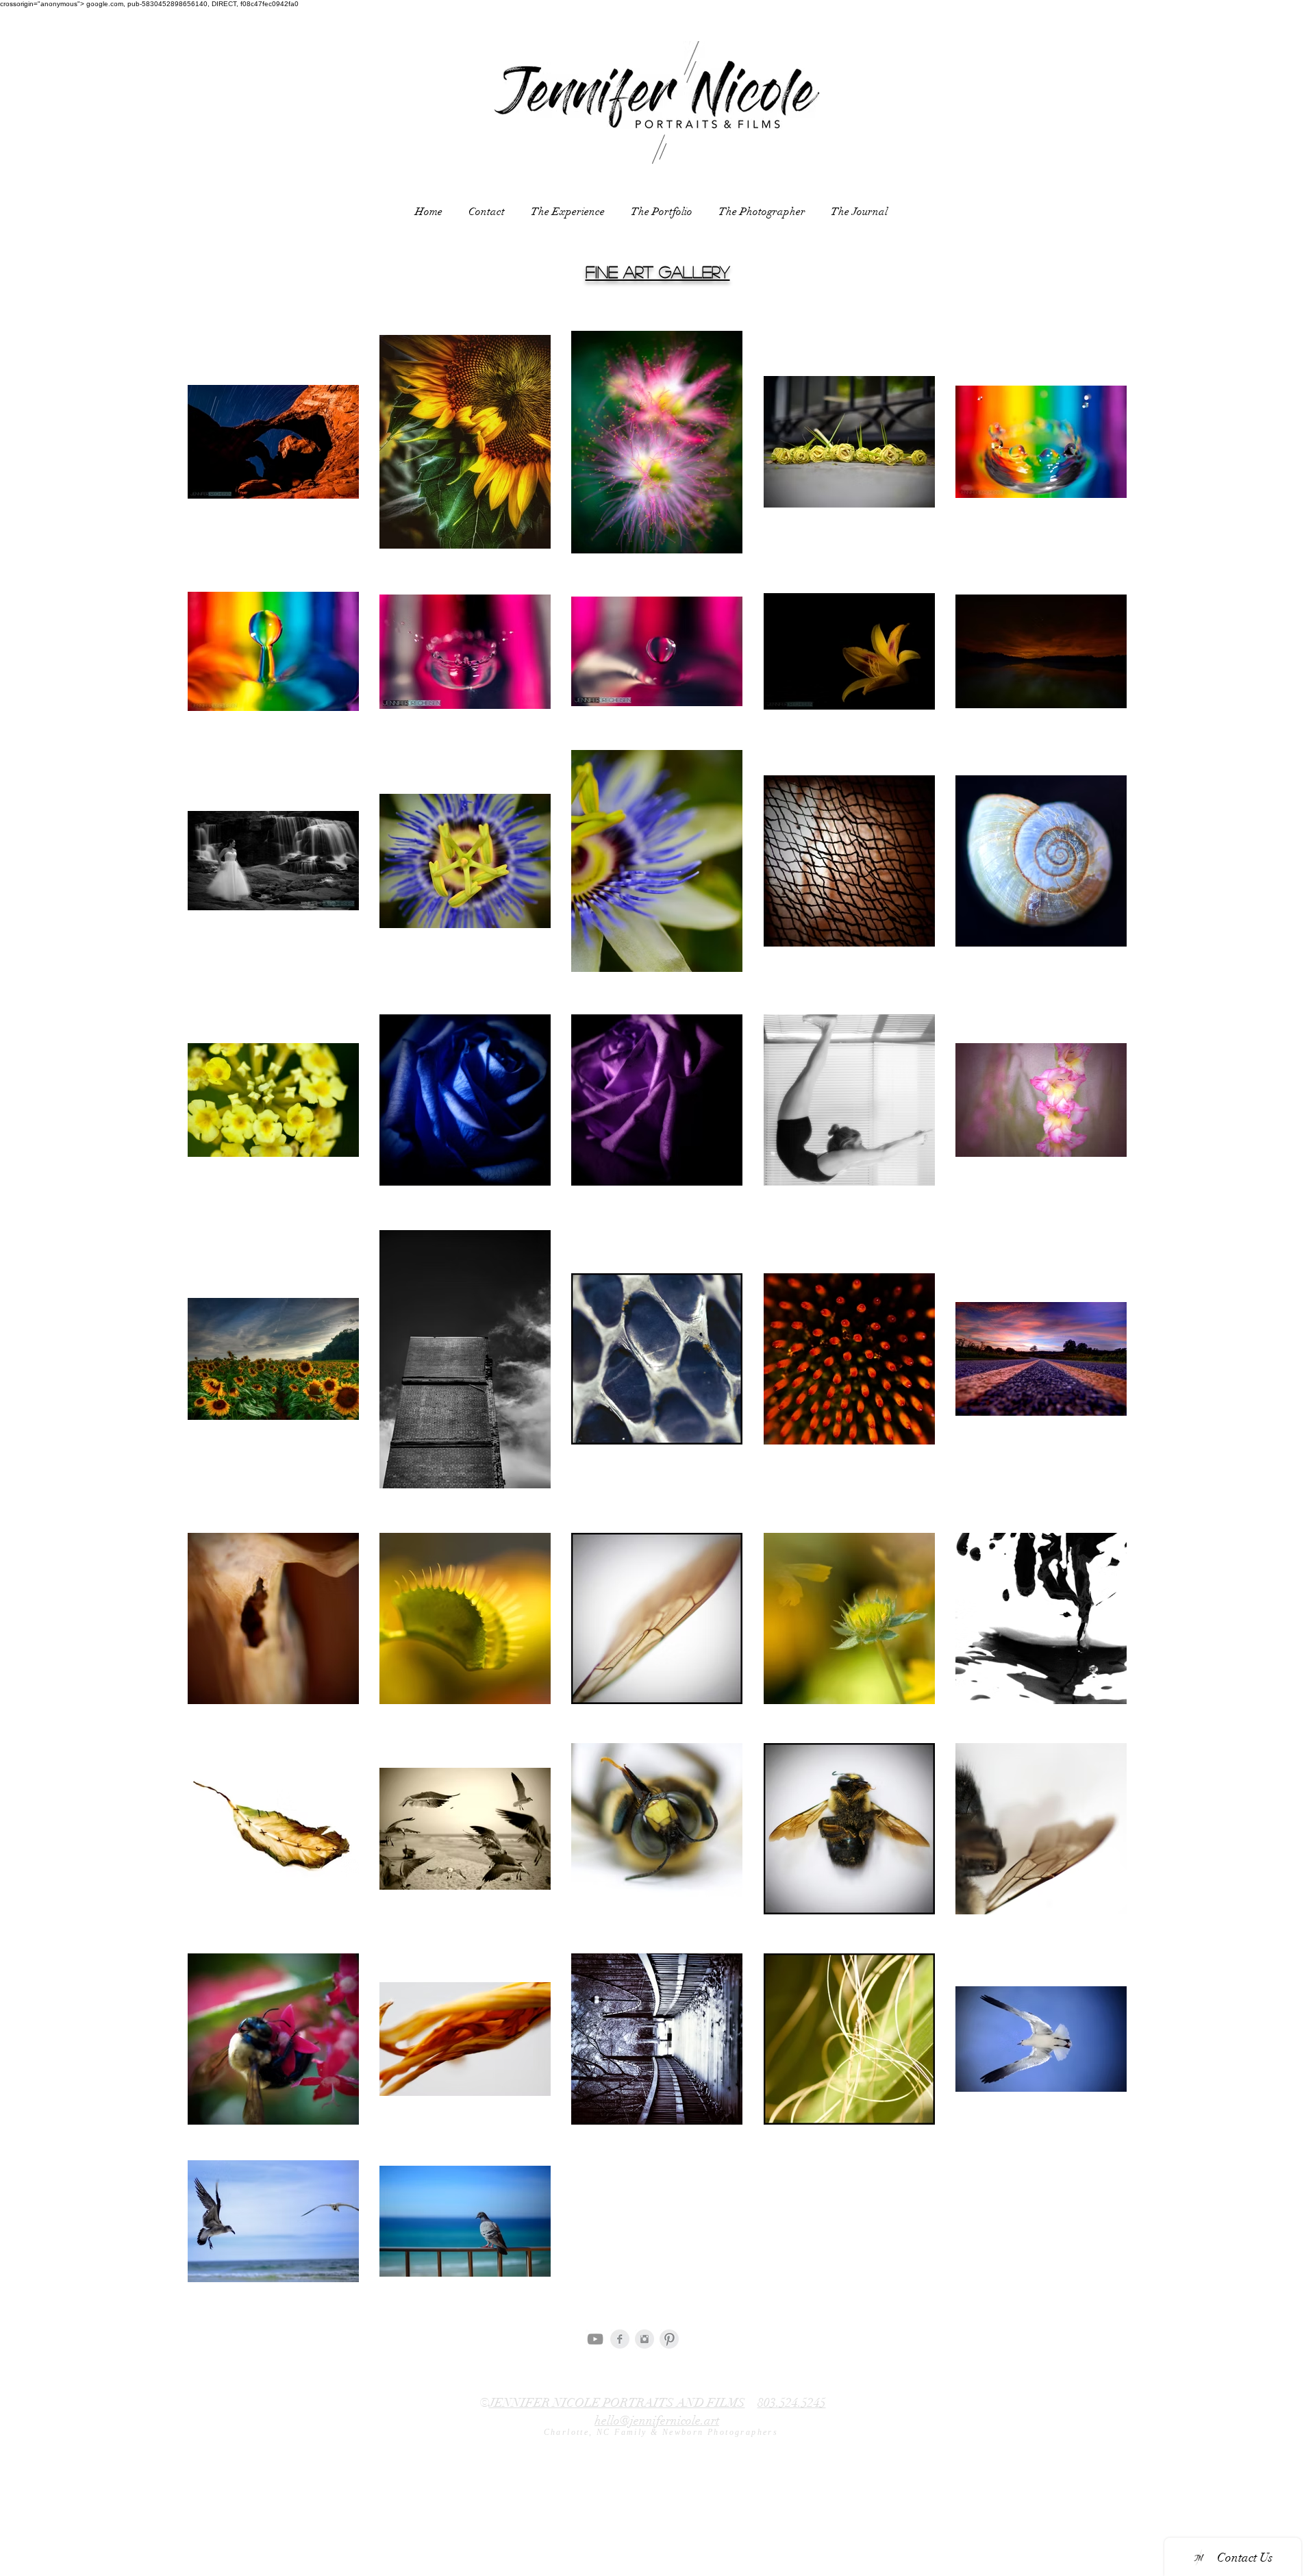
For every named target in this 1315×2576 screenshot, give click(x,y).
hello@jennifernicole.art (657, 2421)
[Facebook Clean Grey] (620, 2339)
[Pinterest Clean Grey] (669, 2339)
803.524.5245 (792, 2403)
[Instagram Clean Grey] (644, 2339)
